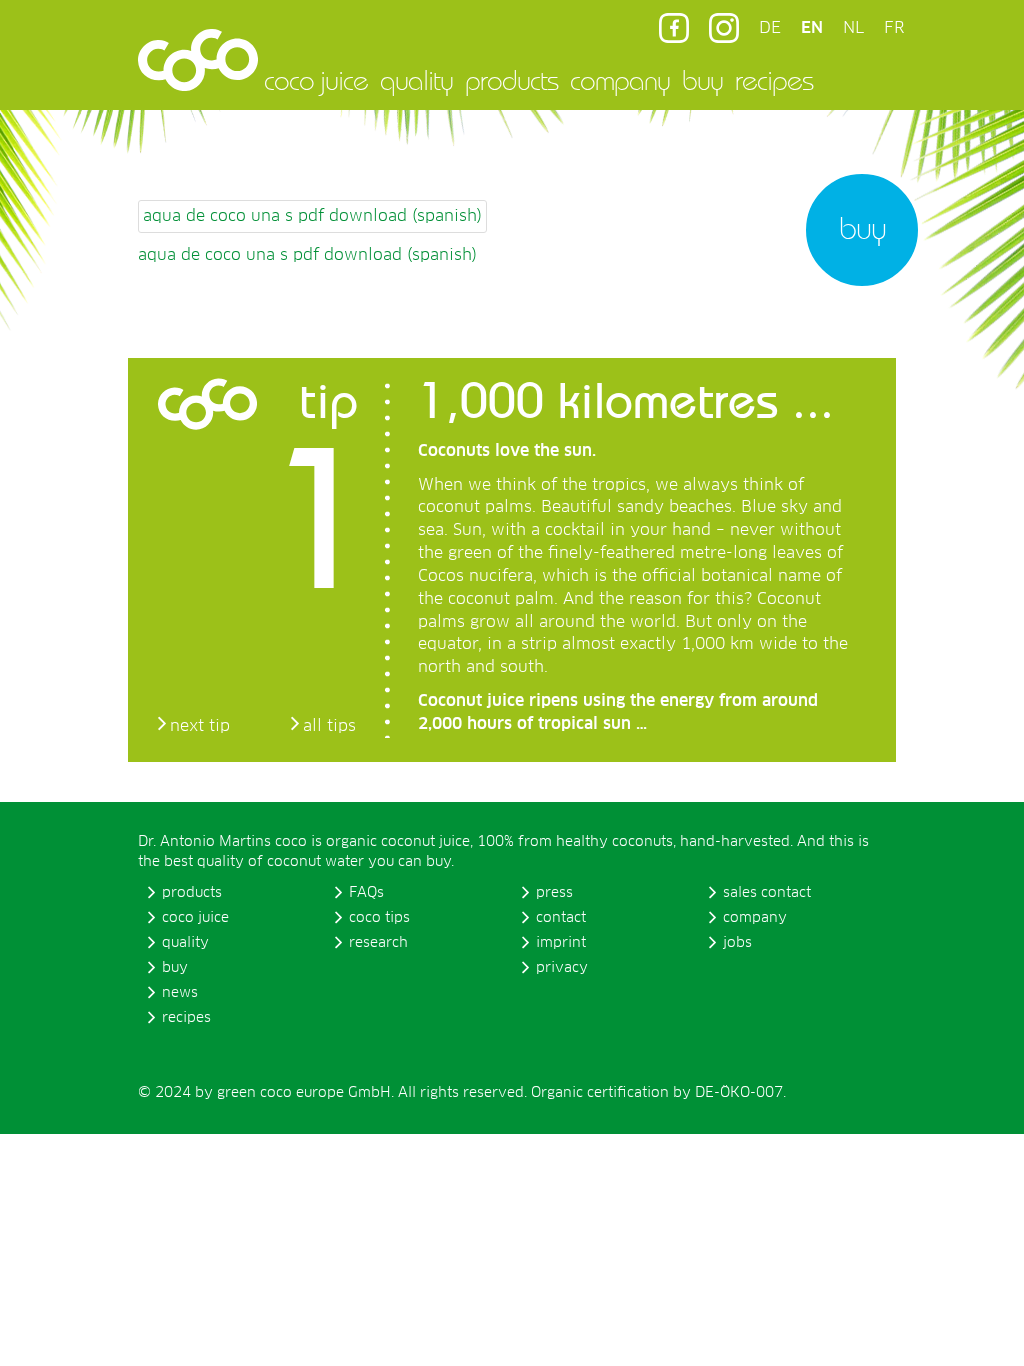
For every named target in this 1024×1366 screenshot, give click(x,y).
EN (812, 28)
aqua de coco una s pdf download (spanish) (312, 216)
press (554, 893)
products (511, 80)
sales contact (767, 893)
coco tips (379, 918)
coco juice (316, 80)
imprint (561, 943)
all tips (329, 726)
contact (561, 918)
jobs (737, 943)
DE (770, 28)
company (620, 80)
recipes (774, 80)
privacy (562, 968)
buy (702, 80)
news (180, 993)
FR (894, 28)
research (378, 943)
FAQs (366, 893)
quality (416, 80)
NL (853, 28)
